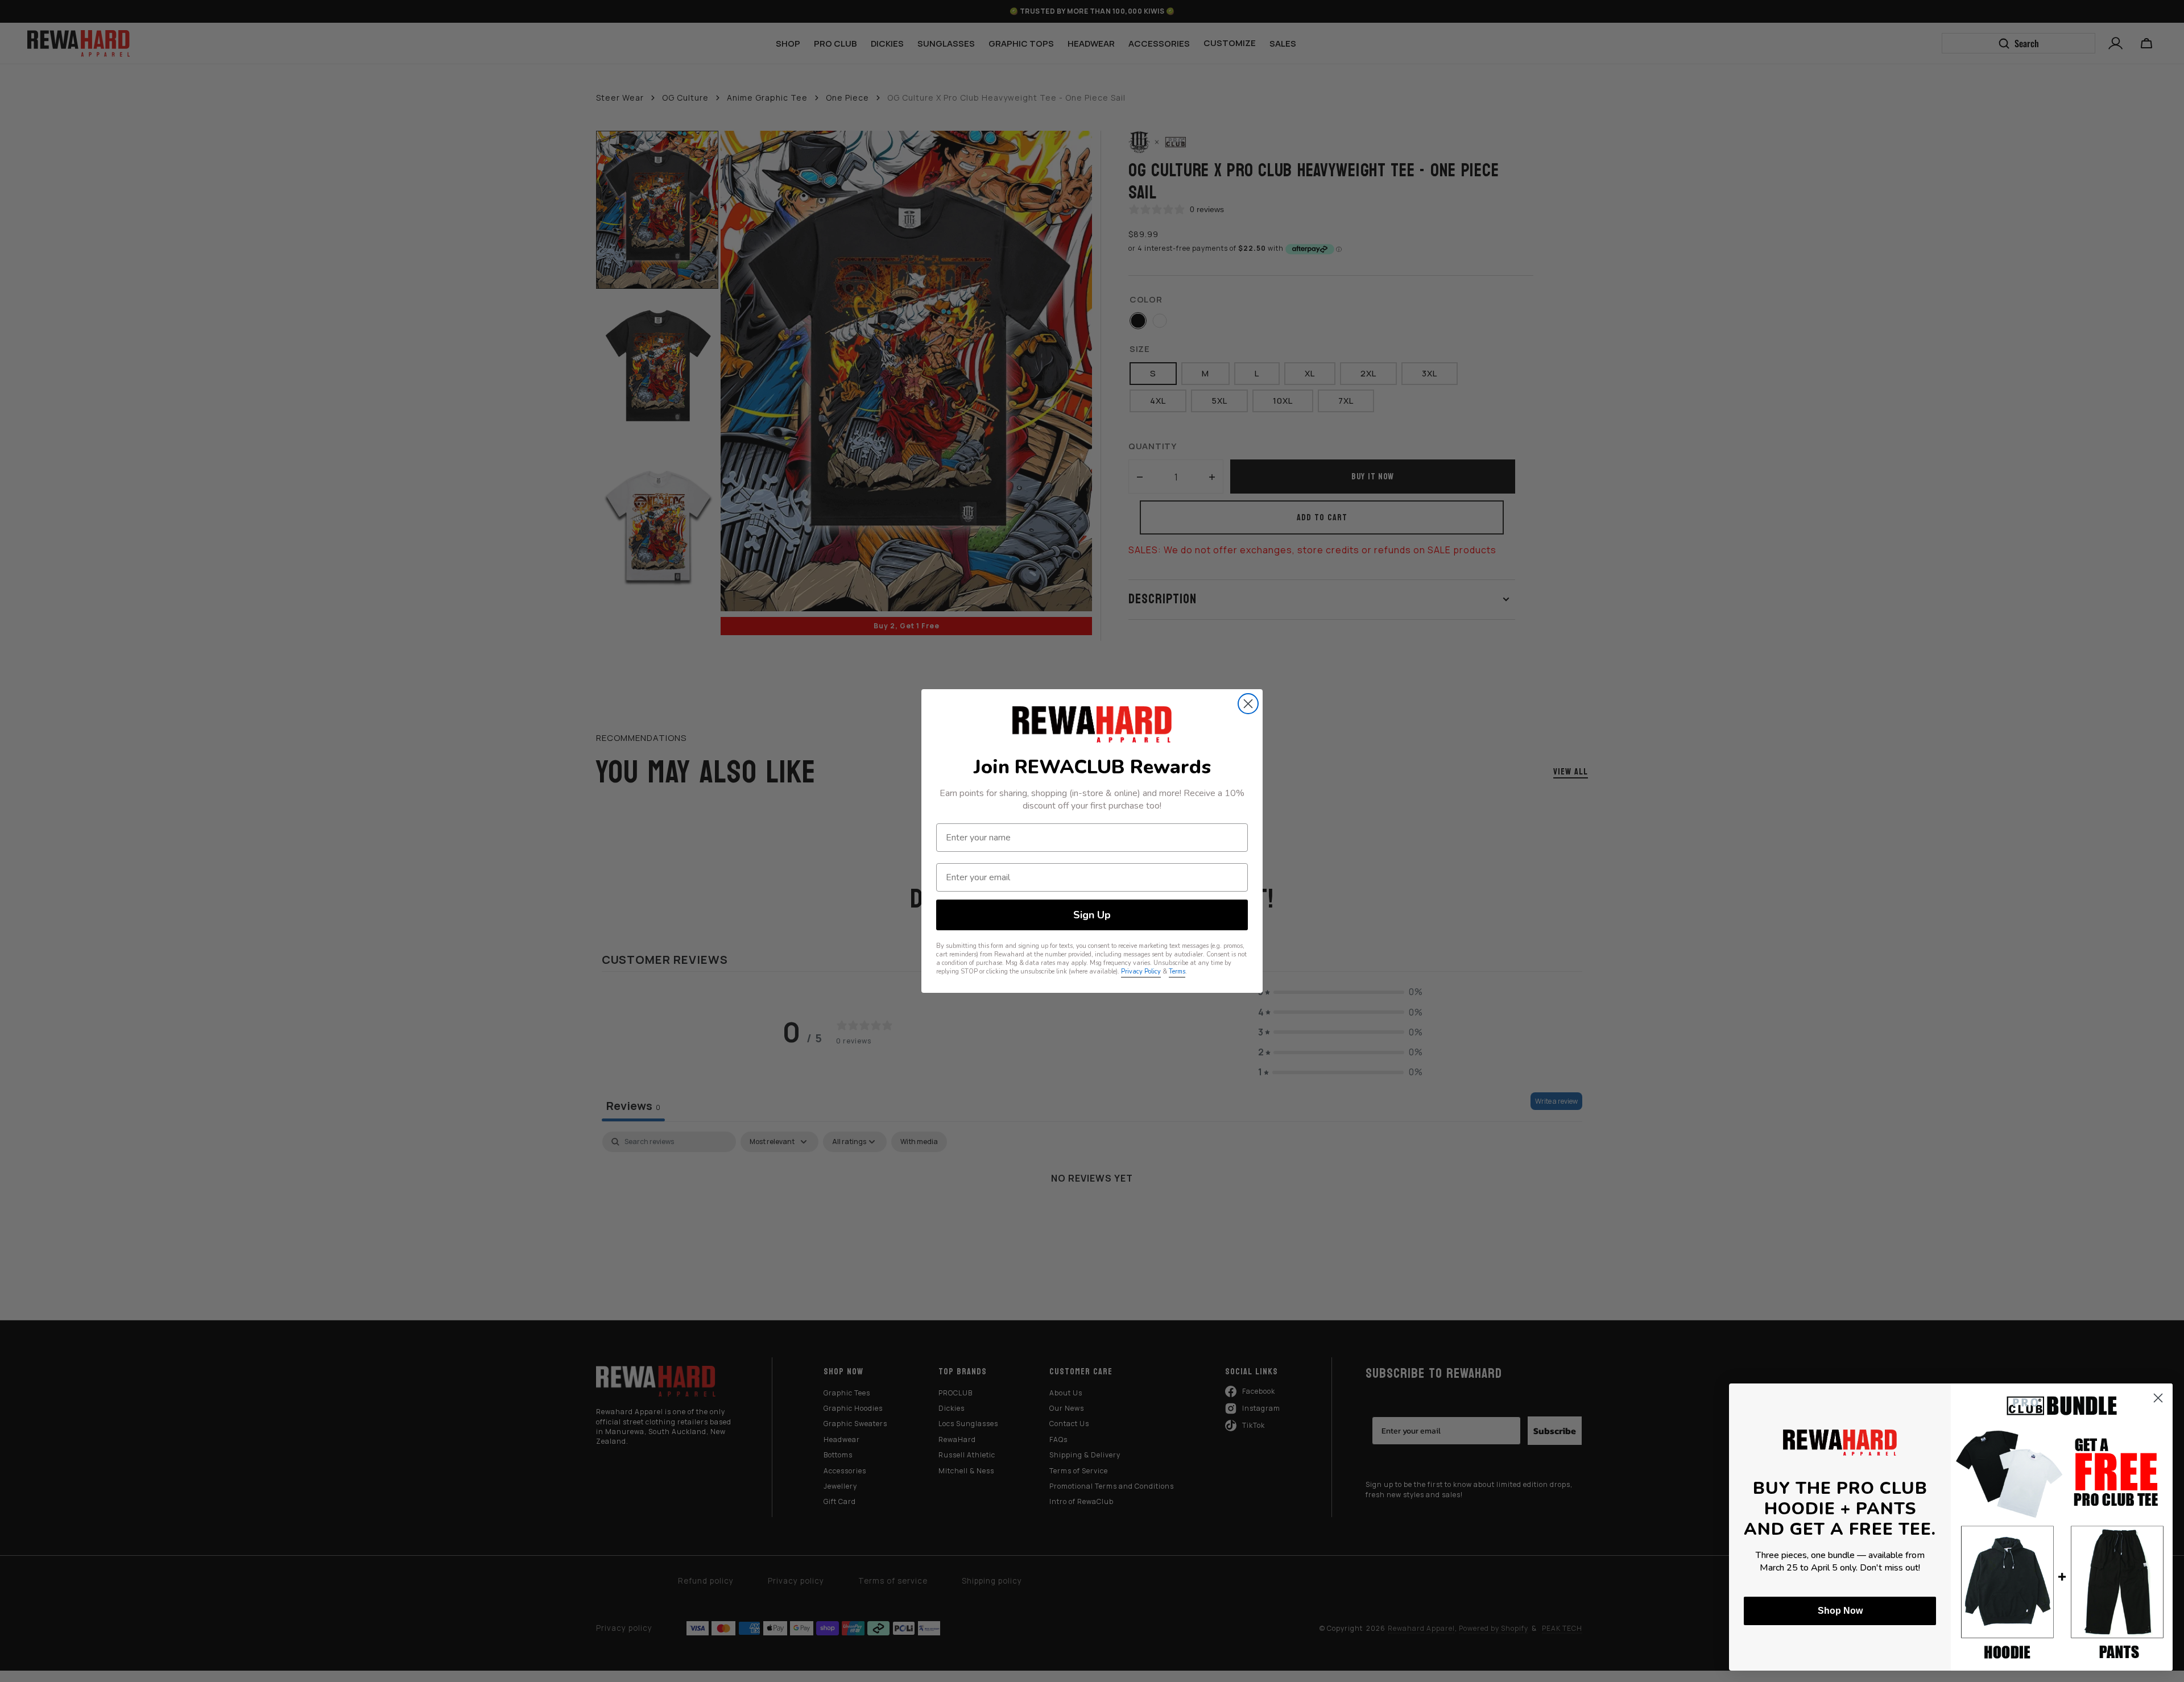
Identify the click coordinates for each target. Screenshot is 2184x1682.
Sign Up (1092, 915)
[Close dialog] (1248, 704)
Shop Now (1840, 1611)
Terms (1177, 971)
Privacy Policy (1141, 971)
